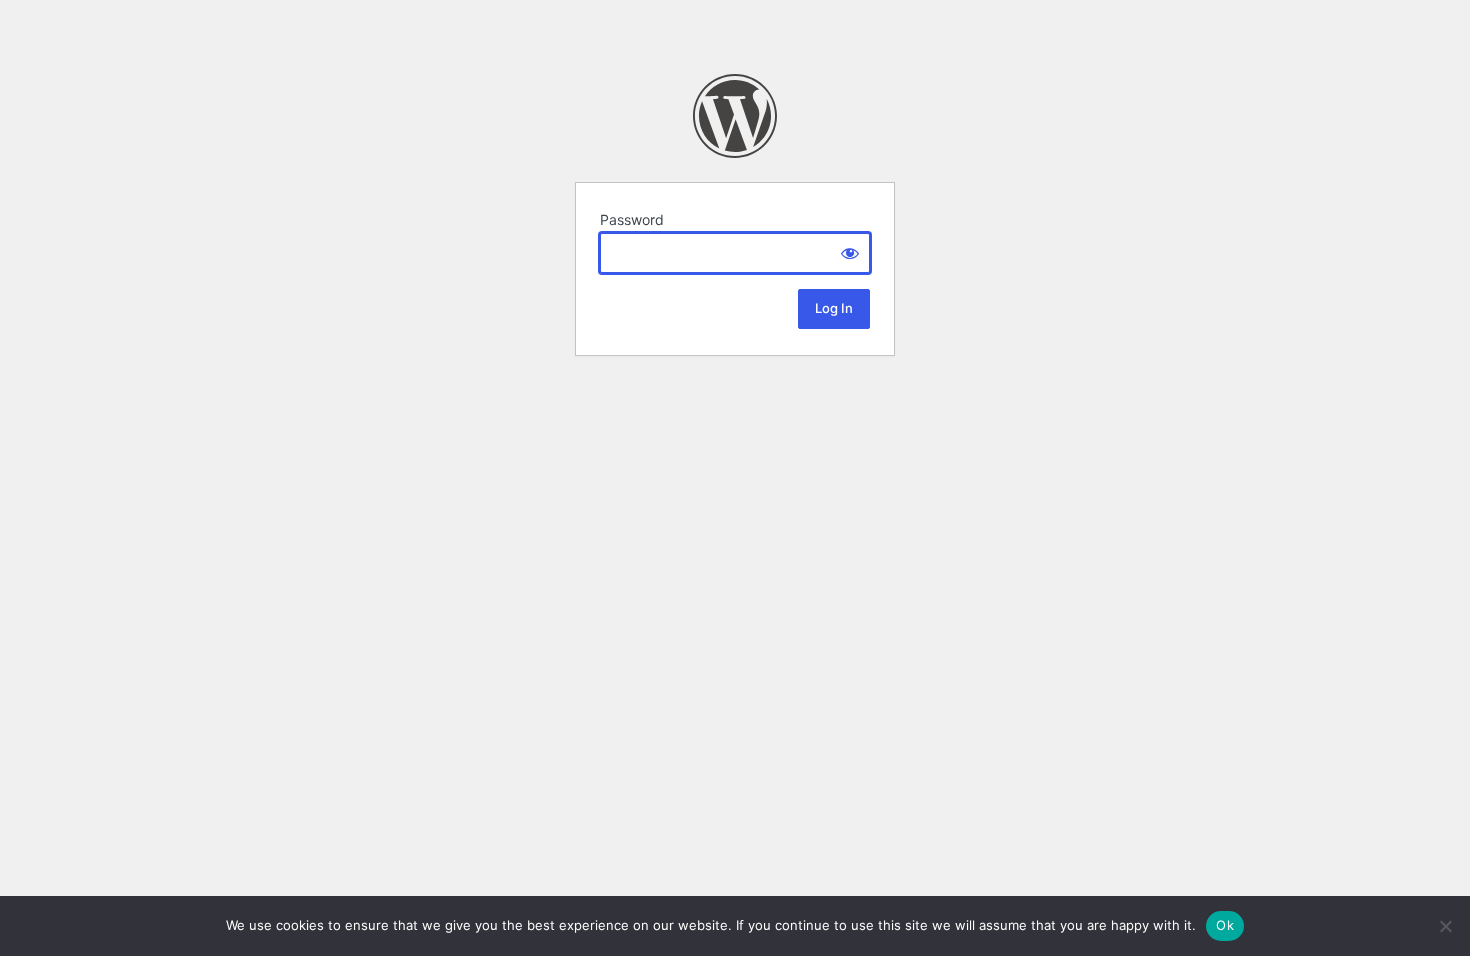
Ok (1225, 925)
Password (632, 219)
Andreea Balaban (735, 116)
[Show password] (850, 253)
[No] (1445, 926)
